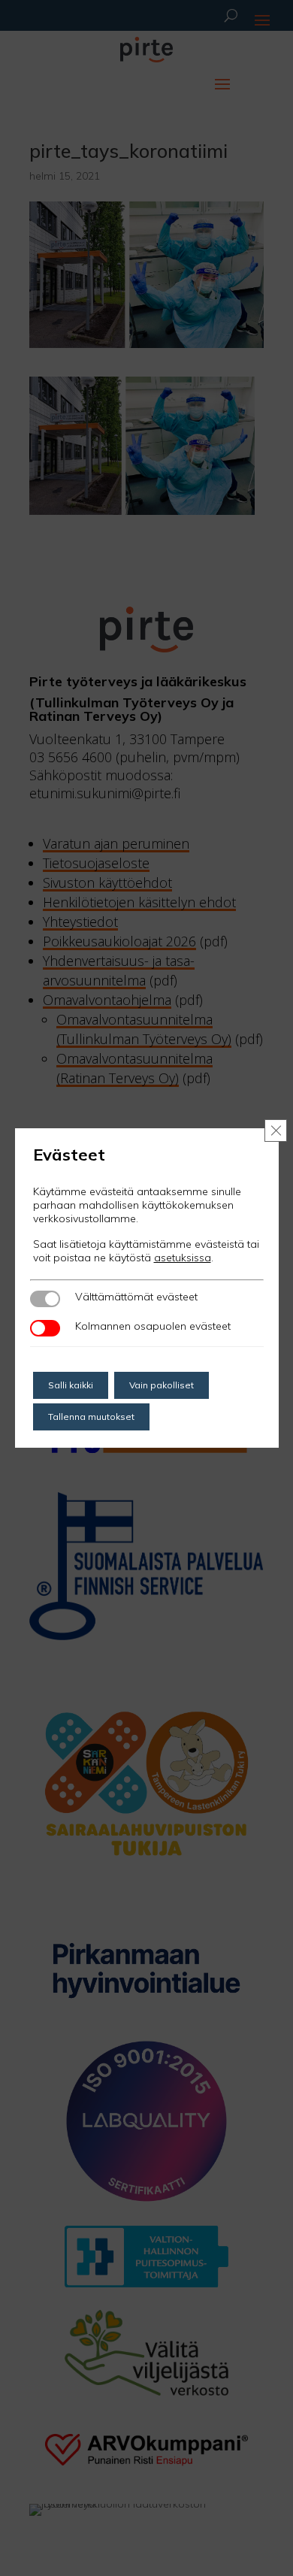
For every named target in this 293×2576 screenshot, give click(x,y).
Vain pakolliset (162, 1385)
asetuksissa (183, 1258)
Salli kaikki (71, 1385)
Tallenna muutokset (91, 1417)
